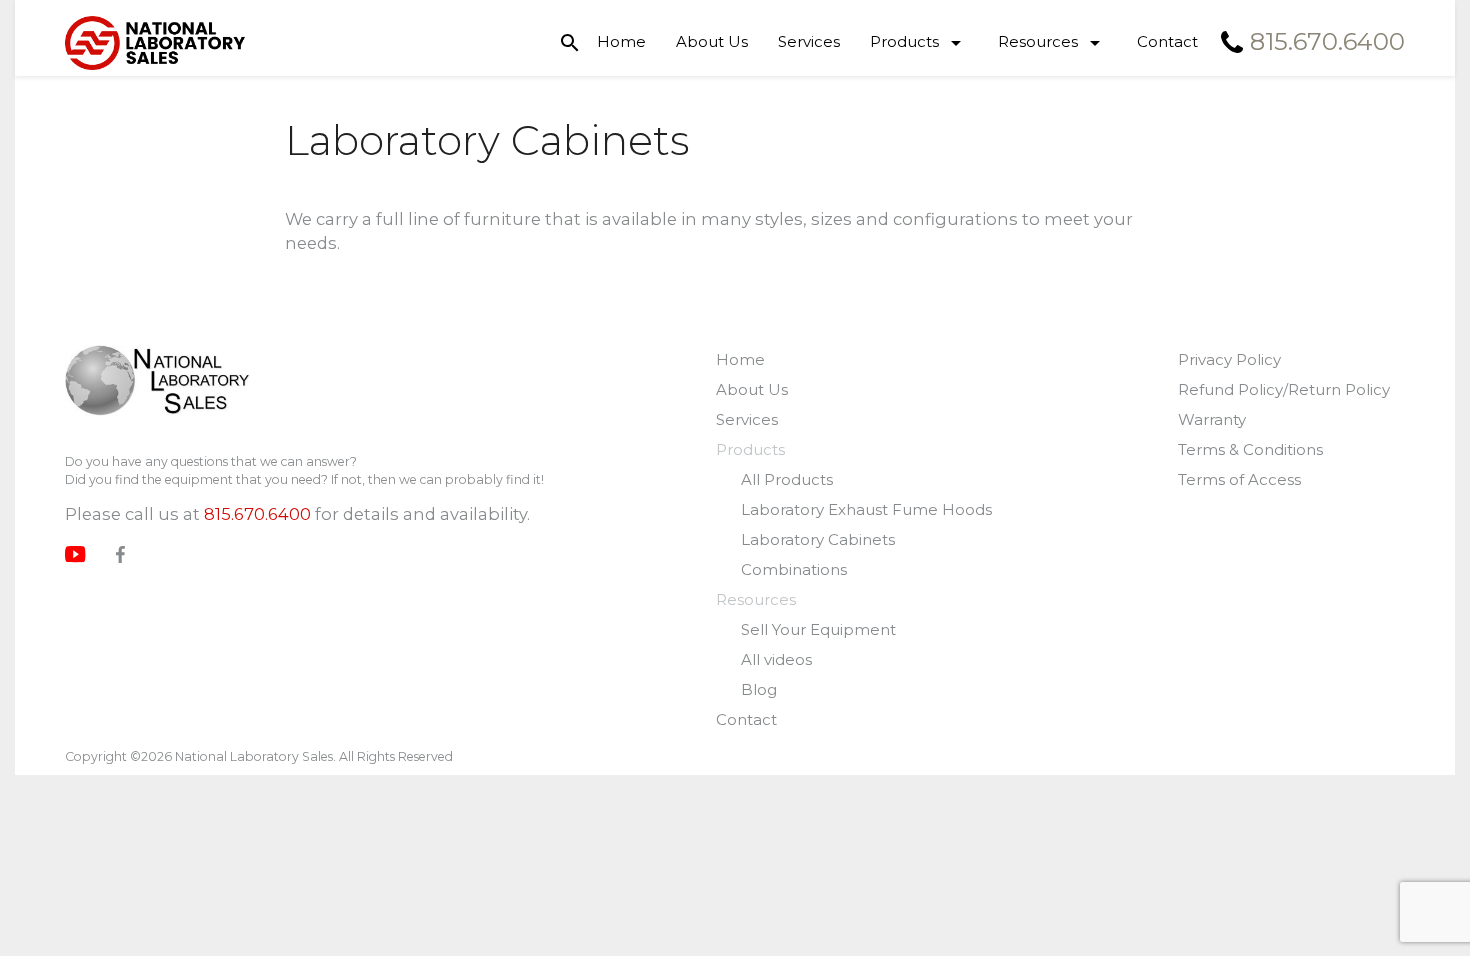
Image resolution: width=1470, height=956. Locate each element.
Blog (759, 689)
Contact (1167, 41)
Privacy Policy (1229, 359)
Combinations (794, 569)
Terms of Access (1239, 479)
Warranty (1212, 419)
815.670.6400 (257, 514)
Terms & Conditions (1250, 449)
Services (809, 41)
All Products (787, 479)
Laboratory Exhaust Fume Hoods (866, 509)
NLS (157, 382)
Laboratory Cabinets (818, 539)
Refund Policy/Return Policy (1284, 389)
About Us (712, 41)
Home (621, 41)
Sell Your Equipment (818, 629)
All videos (776, 659)
